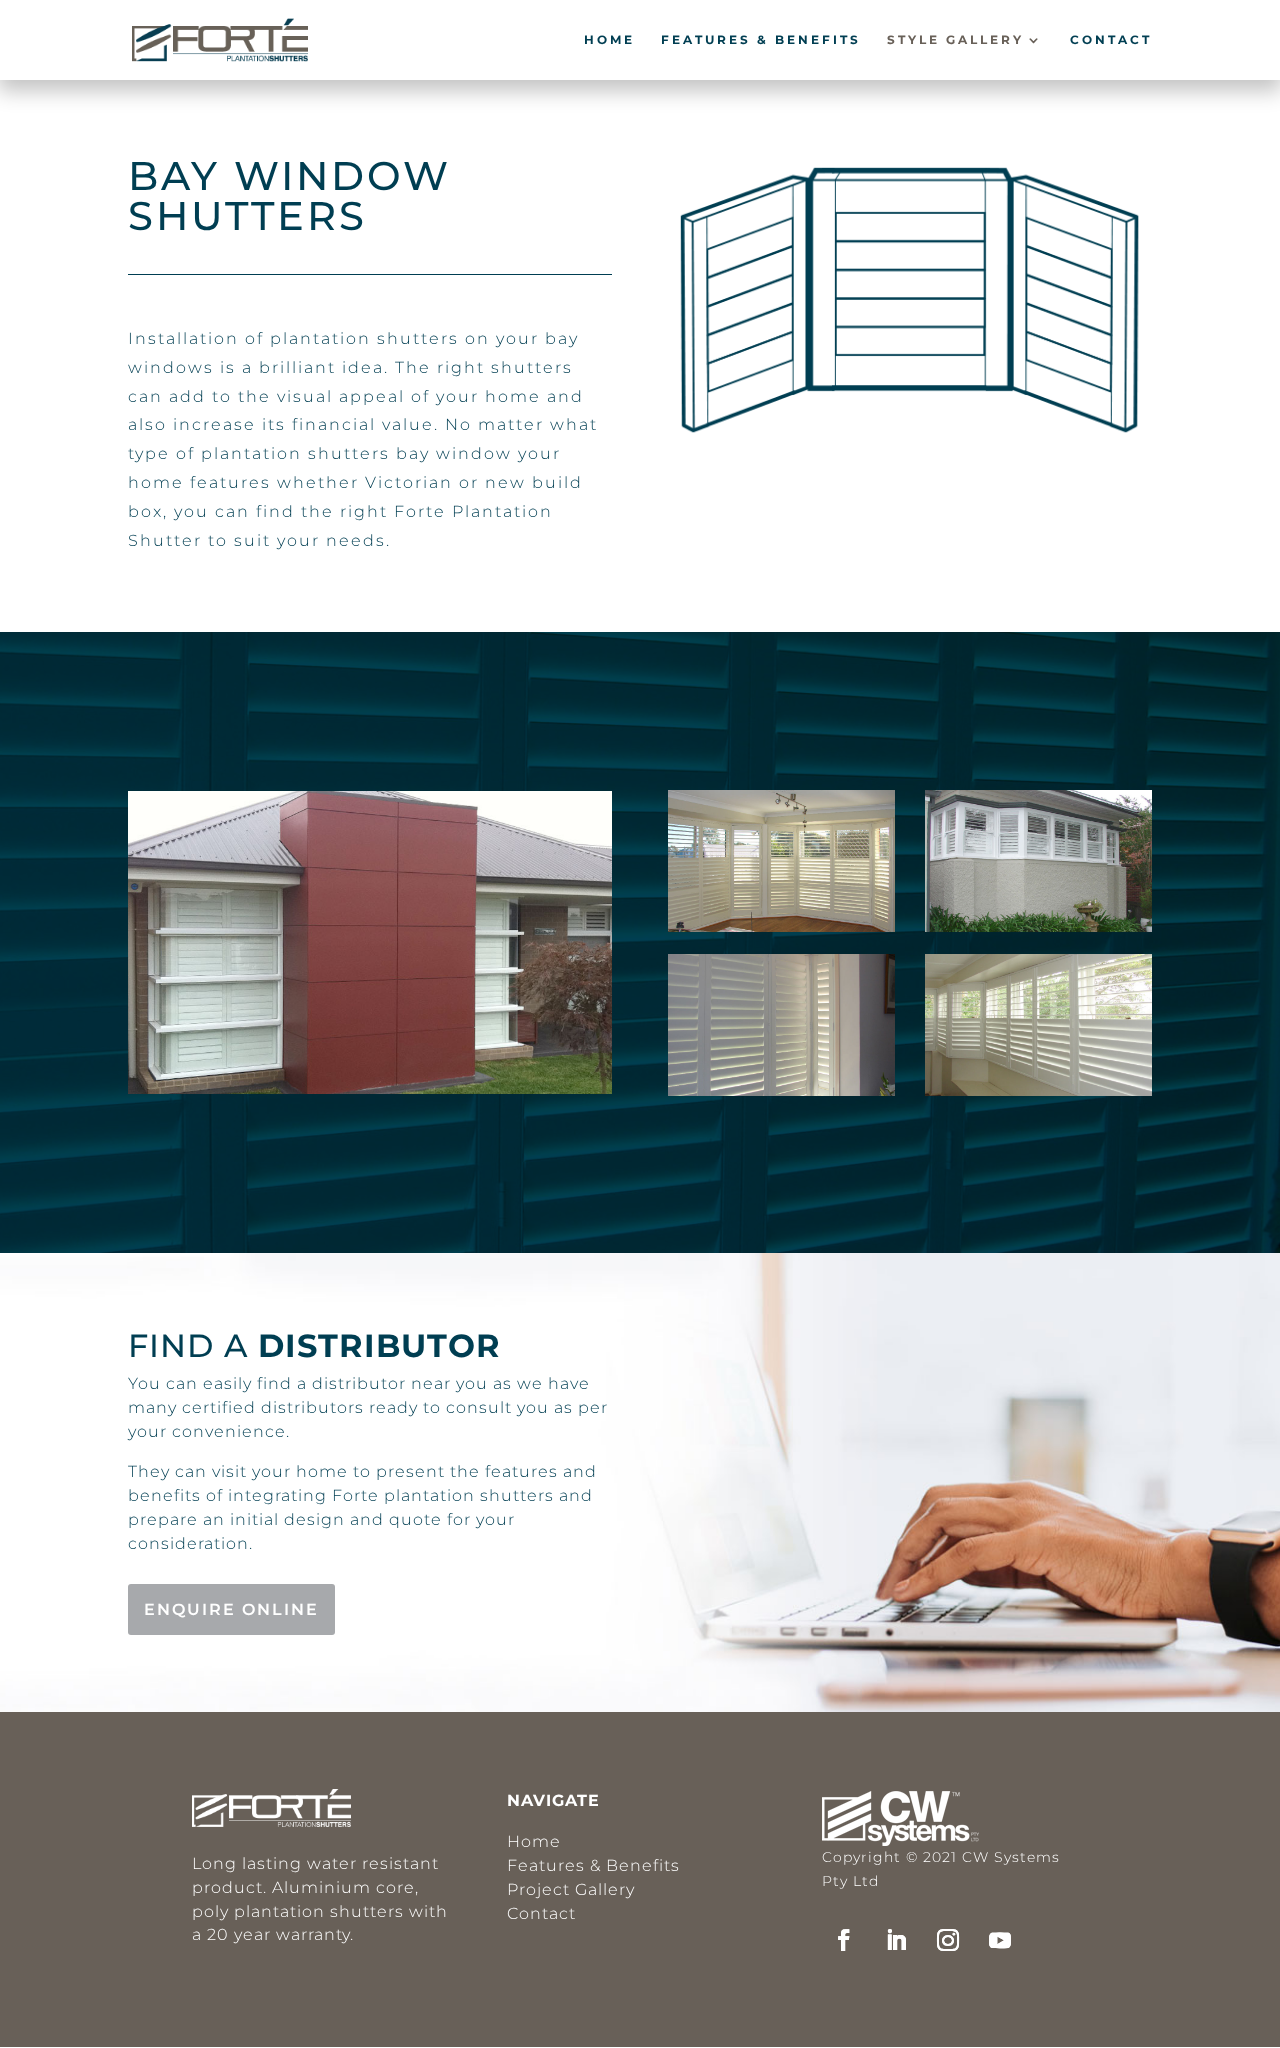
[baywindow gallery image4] (1038, 927)
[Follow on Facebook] (844, 1940)
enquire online (231, 1609)
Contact (1111, 40)
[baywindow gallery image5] (1038, 1091)
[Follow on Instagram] (948, 1940)
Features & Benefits (761, 40)
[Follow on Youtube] (1000, 1940)
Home (609, 40)
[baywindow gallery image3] (781, 1091)
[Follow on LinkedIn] (896, 1940)
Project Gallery (571, 1889)
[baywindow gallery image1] (370, 1089)
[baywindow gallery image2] (781, 927)
